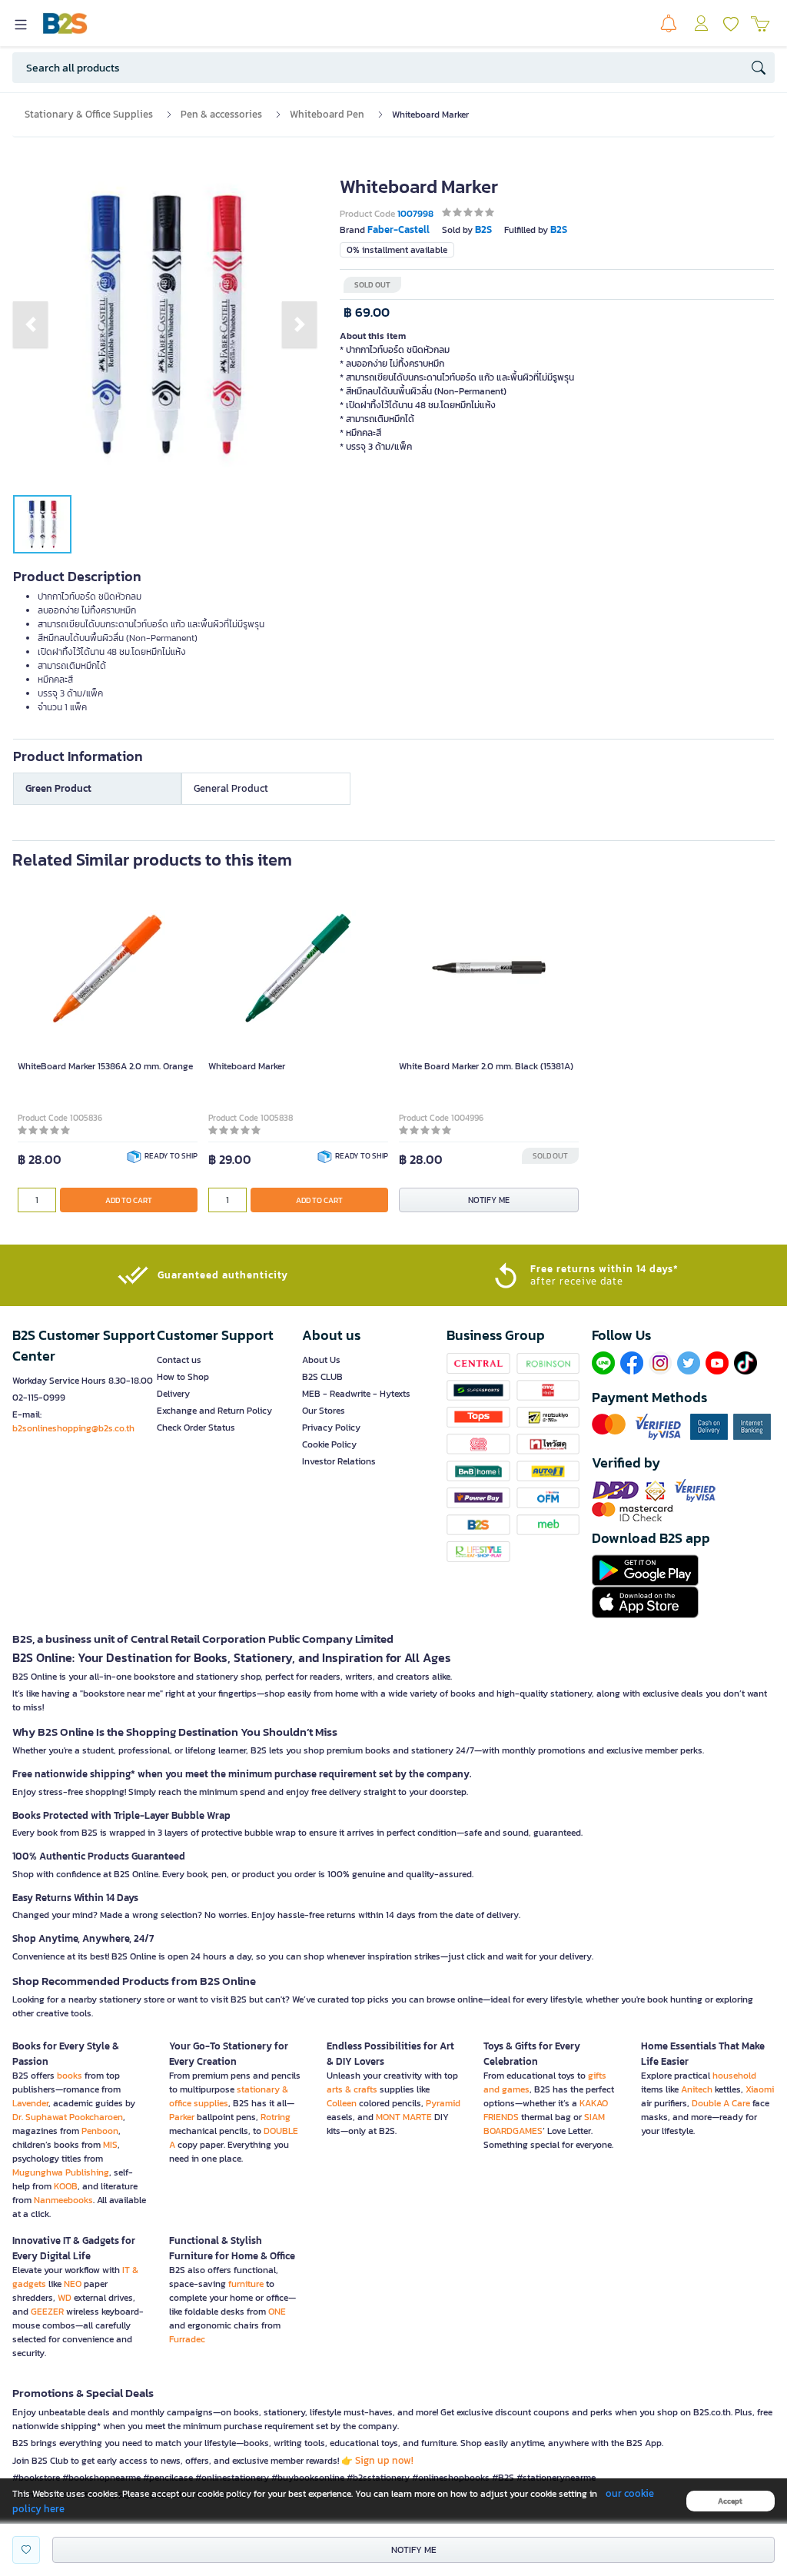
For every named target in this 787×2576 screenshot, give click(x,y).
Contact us (179, 1360)
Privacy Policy (331, 1428)
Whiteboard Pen (327, 114)
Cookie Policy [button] (329, 1444)
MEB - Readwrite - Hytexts (356, 1394)
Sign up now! (384, 2460)
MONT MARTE (404, 2117)
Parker (182, 2117)
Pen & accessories (221, 114)
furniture (246, 2284)
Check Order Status (196, 1428)
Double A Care (721, 2103)
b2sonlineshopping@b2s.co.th (73, 1428)
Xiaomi (760, 2089)
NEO (73, 2284)
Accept (730, 2501)
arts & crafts (352, 2089)
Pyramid (443, 2103)
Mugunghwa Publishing (61, 2172)
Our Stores (324, 1411)
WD (65, 2298)
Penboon (100, 2131)
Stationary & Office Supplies (89, 114)
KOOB (66, 2186)
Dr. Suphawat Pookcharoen (68, 2117)
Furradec (187, 2339)
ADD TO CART (129, 1200)
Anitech (697, 2089)
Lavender (30, 2103)
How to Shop (183, 1377)
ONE (277, 2312)
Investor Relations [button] (339, 1461)
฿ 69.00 (367, 312)
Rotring (276, 2117)
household (734, 2076)
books (70, 2076)
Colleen (342, 2103)
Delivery (173, 1394)
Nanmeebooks (63, 2200)
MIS (110, 2145)
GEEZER (47, 2312)
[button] (30, 324)
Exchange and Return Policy (214, 1411)
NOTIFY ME (489, 1200)
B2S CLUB (322, 1377)
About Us (321, 1360)
